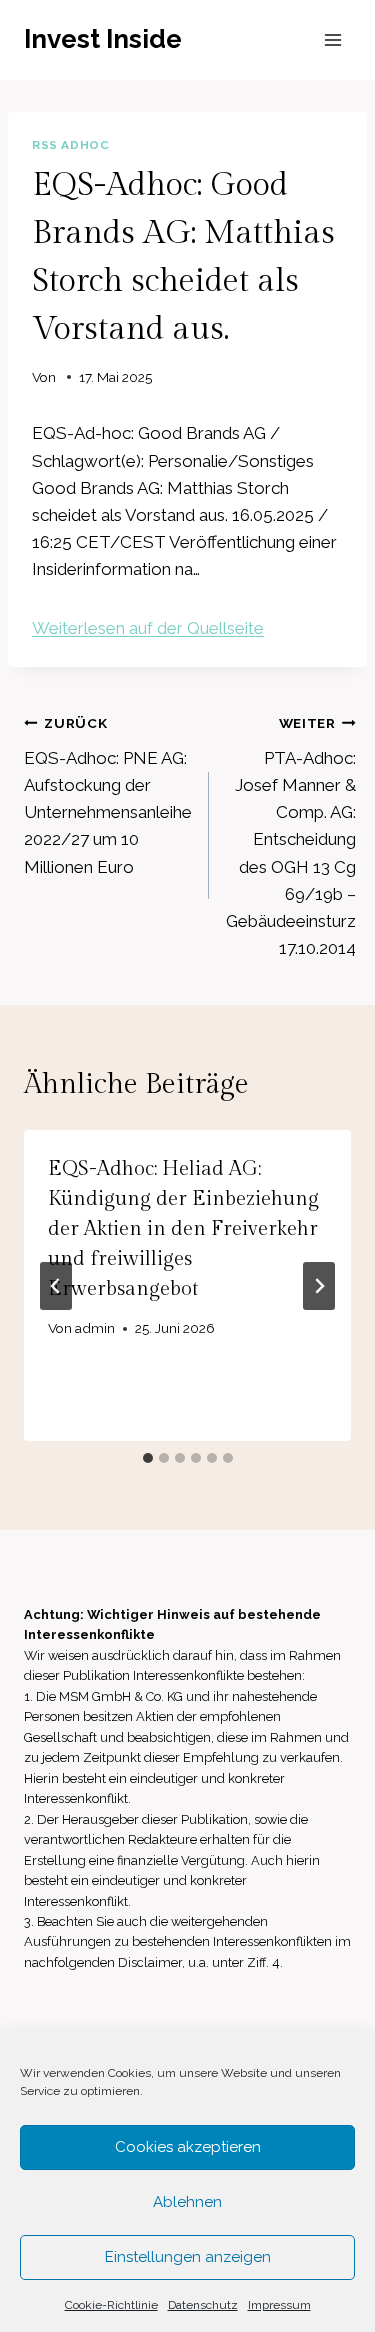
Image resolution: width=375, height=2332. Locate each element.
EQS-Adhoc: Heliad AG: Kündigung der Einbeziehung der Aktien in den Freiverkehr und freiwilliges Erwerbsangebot (183, 1229)
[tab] (148, 1458)
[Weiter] (319, 1286)
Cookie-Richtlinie (111, 2305)
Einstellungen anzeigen (188, 2257)
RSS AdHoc (70, 145)
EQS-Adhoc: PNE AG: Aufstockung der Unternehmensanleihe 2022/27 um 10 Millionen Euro (108, 795)
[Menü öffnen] (332, 39)
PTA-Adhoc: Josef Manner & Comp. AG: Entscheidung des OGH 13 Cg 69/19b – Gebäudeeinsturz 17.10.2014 (291, 836)
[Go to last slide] (56, 1286)
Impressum (279, 2305)
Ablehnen (187, 2202)
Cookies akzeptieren (188, 2147)
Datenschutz (203, 2305)
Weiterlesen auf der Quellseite (148, 628)
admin (95, 1328)
